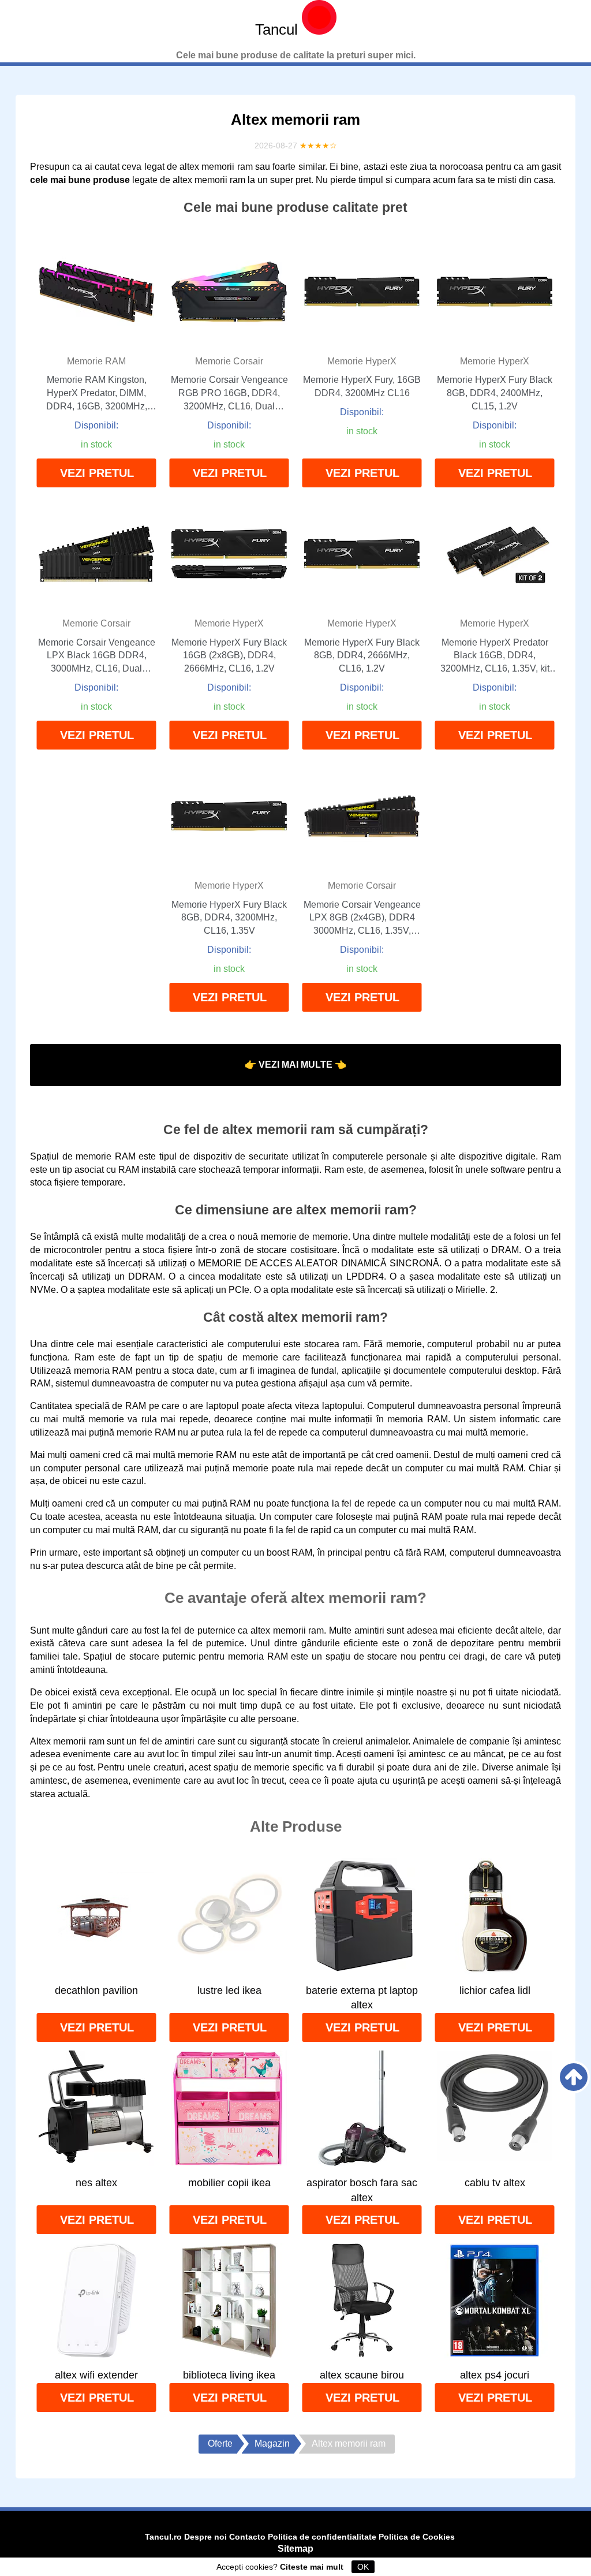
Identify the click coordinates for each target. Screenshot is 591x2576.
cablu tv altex (495, 2183)
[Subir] (574, 2077)
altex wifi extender (96, 2375)
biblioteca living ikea (229, 2375)
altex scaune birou (362, 2375)
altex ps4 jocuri (495, 2375)
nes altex (96, 2183)
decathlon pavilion (96, 1990)
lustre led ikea (229, 1990)
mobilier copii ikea (229, 2183)
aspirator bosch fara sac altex (362, 2190)
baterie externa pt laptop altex (362, 1998)
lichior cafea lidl (495, 1990)
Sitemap (295, 2549)
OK (363, 2567)
